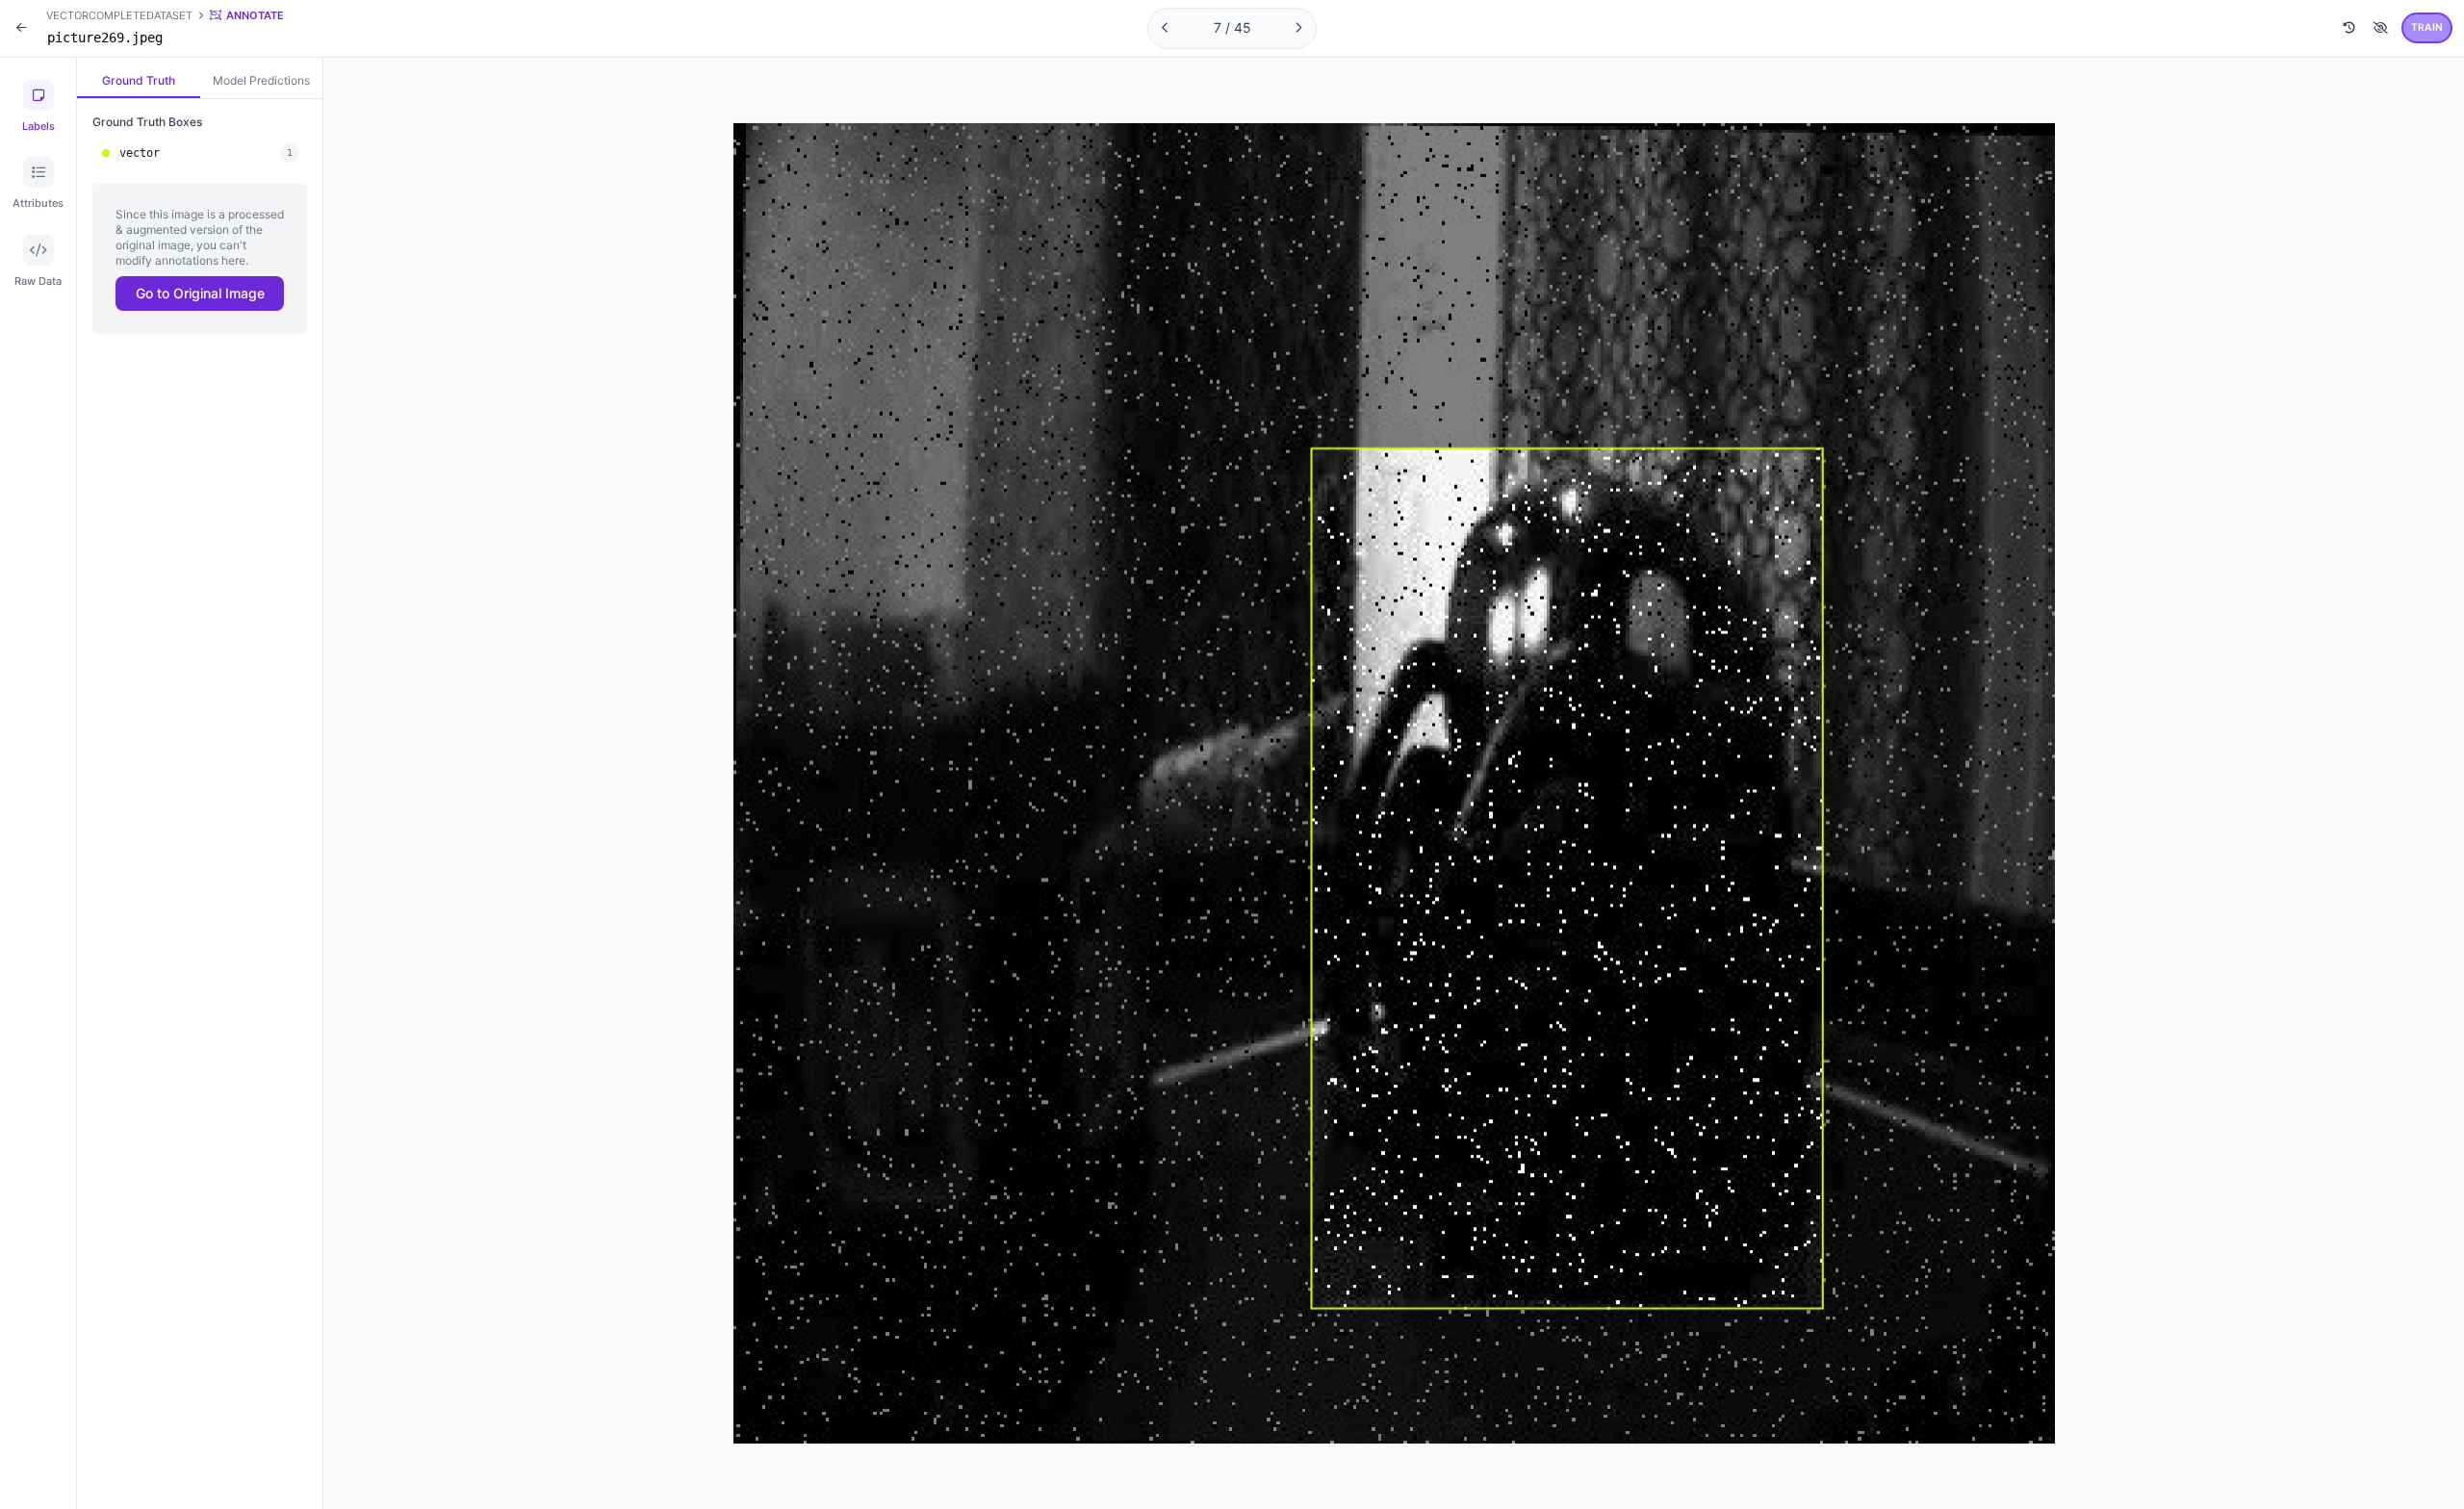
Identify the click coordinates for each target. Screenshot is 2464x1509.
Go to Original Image (200, 293)
